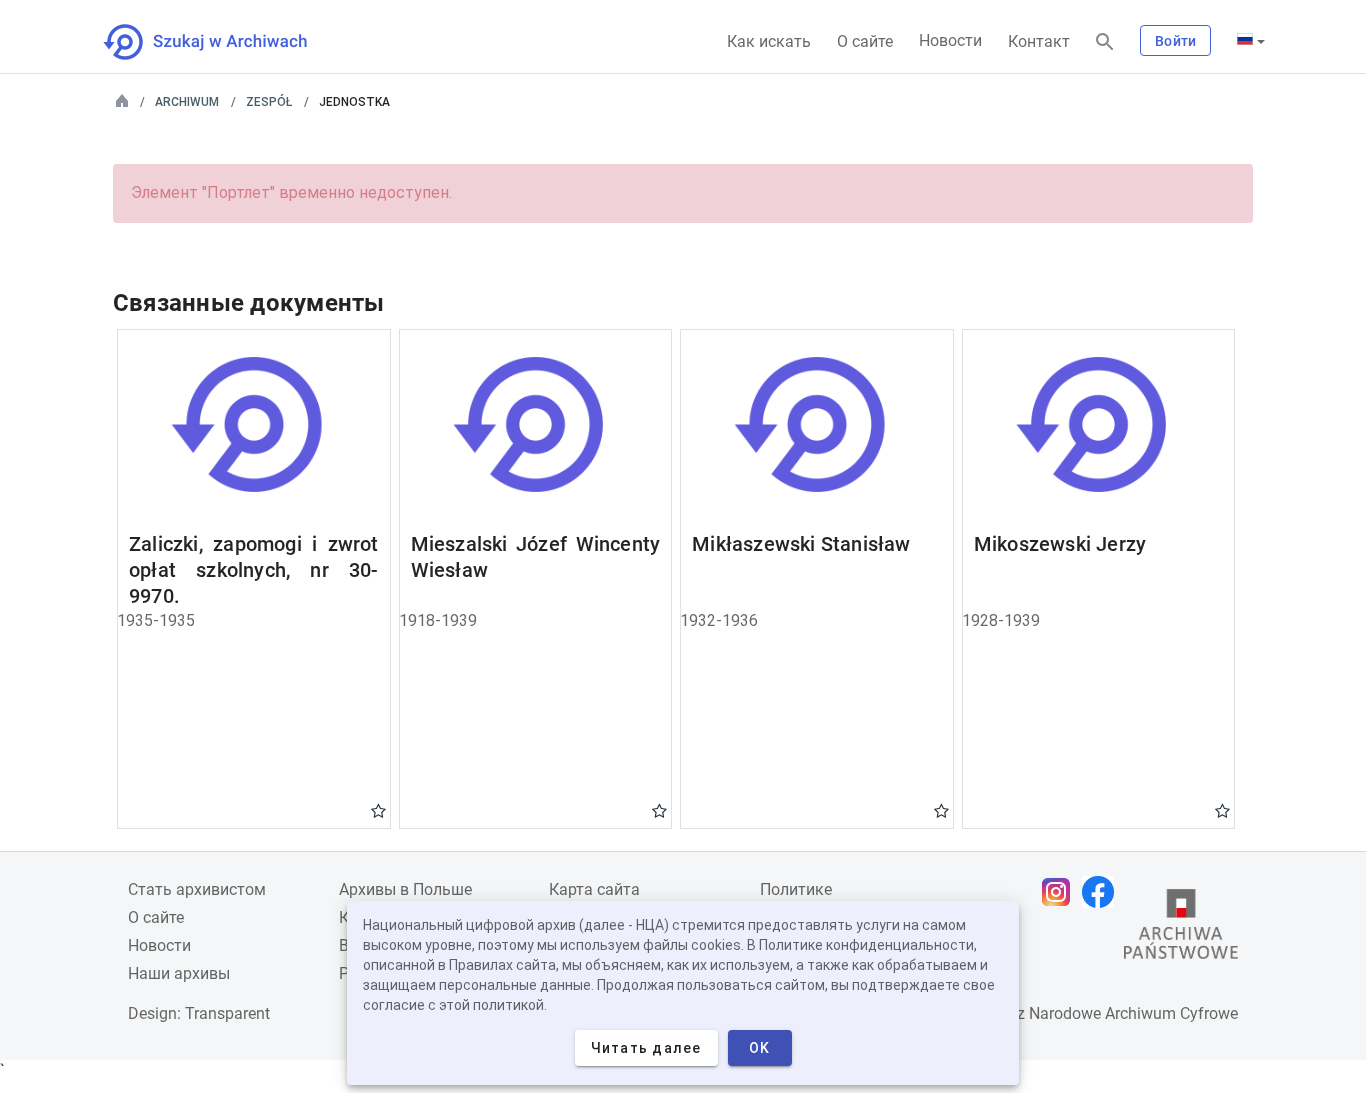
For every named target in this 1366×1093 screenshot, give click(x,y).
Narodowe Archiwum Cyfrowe (1133, 1013)
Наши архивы (179, 973)
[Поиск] (1105, 42)
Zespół (269, 102)
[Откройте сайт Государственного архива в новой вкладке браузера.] (1181, 929)
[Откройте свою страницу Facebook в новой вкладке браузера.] (1103, 892)
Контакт (1039, 41)
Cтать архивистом (197, 889)
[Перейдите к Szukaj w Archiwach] (223, 42)
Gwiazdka (378, 810)
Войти (1175, 41)
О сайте (865, 41)
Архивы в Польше (405, 889)
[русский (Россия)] (1251, 41)
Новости (950, 40)
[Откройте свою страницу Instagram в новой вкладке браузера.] (1061, 892)
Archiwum (187, 102)
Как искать (769, 41)
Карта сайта (594, 889)
